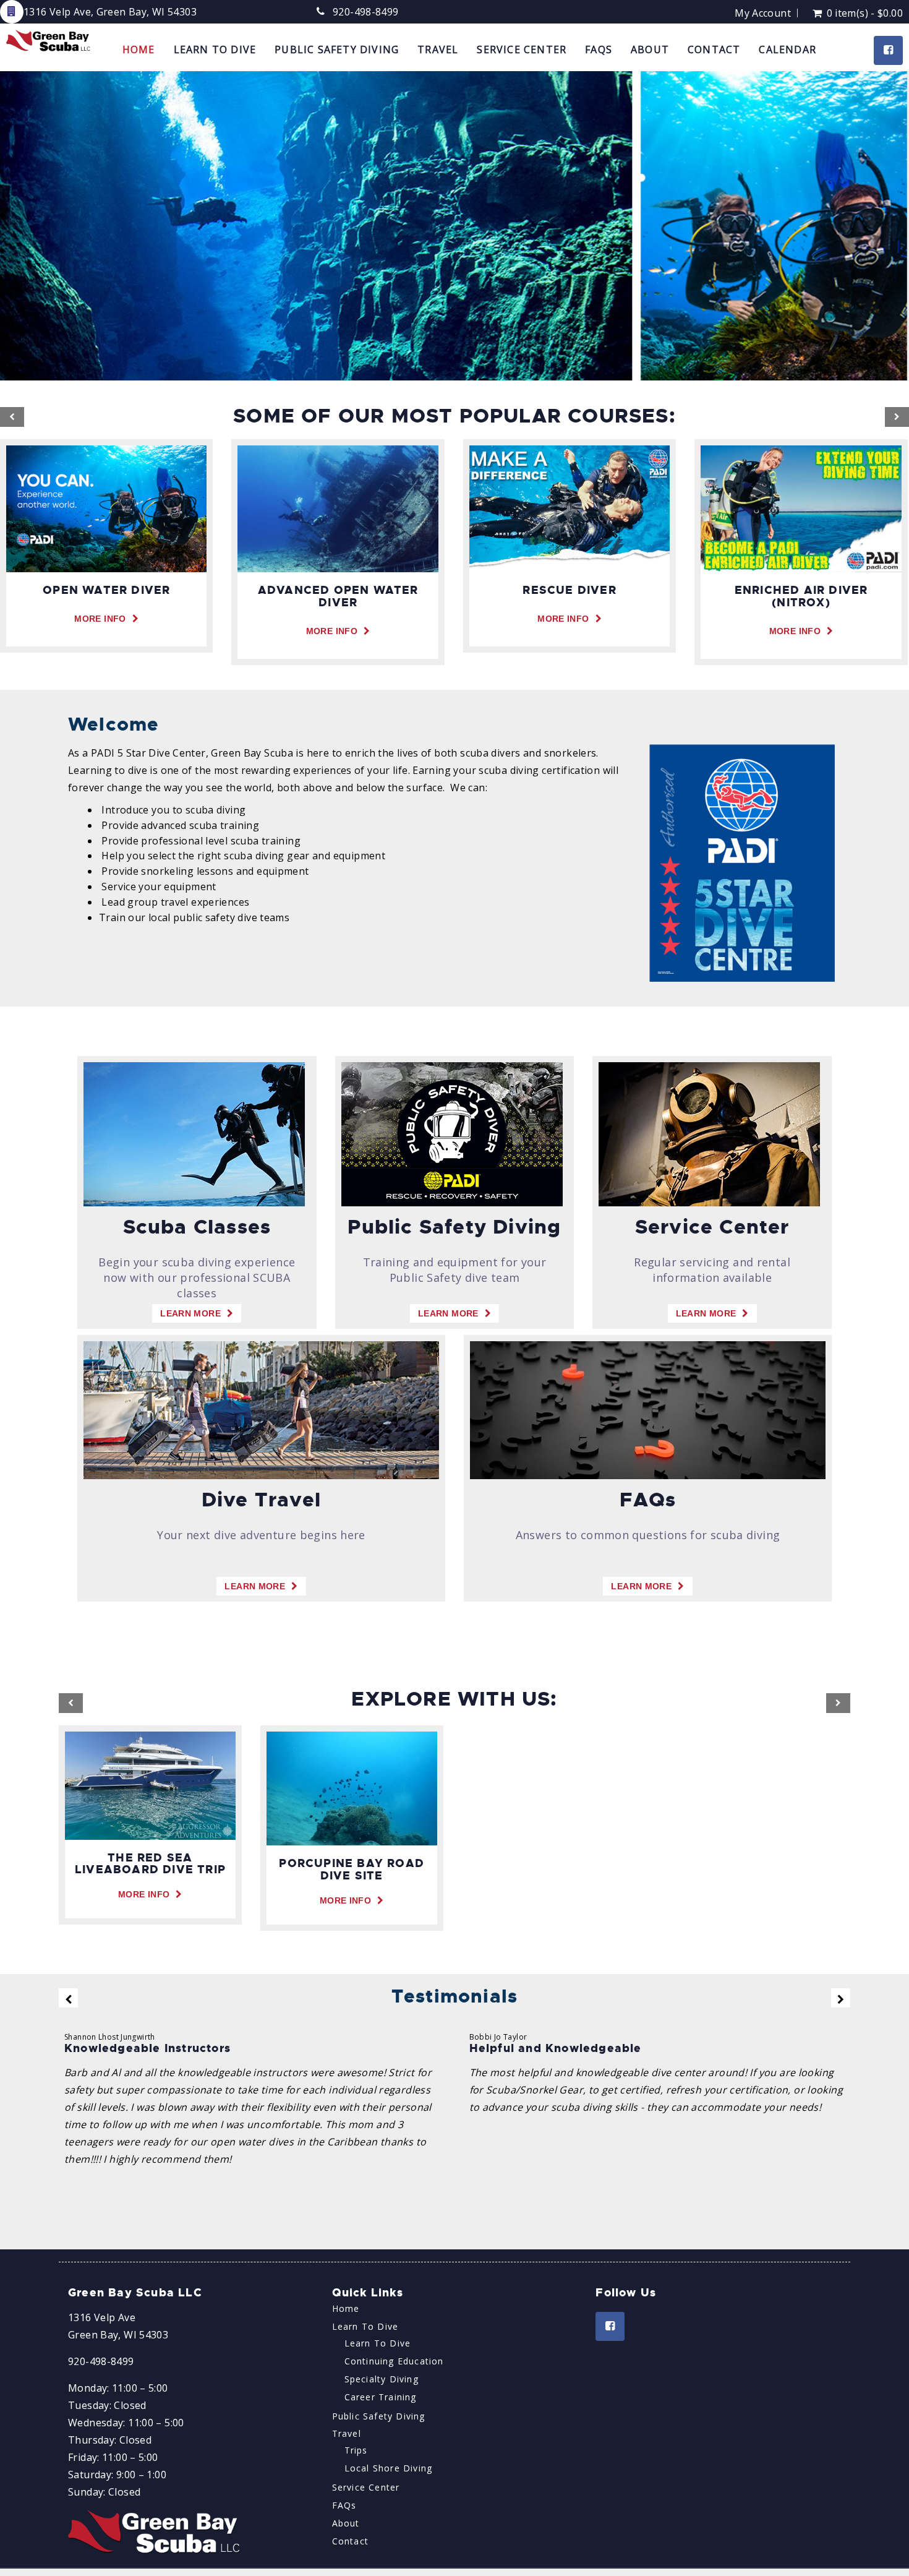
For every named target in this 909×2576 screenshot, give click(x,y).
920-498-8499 (366, 12)
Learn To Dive (215, 49)
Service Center (522, 49)
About (650, 49)
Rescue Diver (569, 590)
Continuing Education (394, 2361)
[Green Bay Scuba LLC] (49, 41)
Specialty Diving (382, 2379)
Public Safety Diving (337, 49)
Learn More (190, 1313)
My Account (763, 13)
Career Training (381, 2397)
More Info (100, 619)
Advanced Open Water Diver (338, 596)
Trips (356, 2450)
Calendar (787, 49)
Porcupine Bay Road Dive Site (352, 1870)
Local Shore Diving (389, 2468)
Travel (438, 49)
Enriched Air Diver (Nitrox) (801, 596)
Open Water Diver (106, 590)
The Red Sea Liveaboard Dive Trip (150, 1864)
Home (139, 49)
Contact (714, 49)
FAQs (599, 49)
